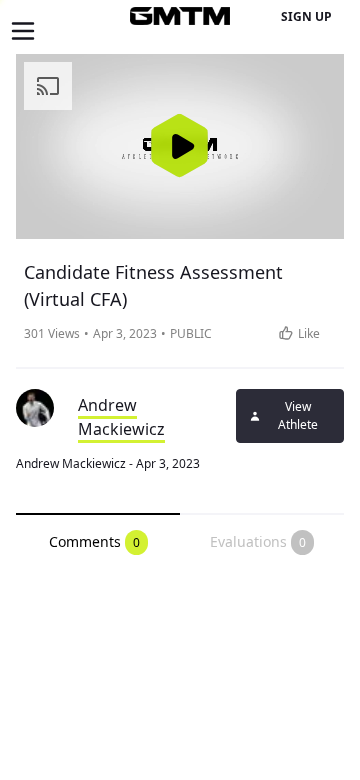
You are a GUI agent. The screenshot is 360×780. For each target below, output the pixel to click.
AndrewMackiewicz (121, 417)
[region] (180, 146)
